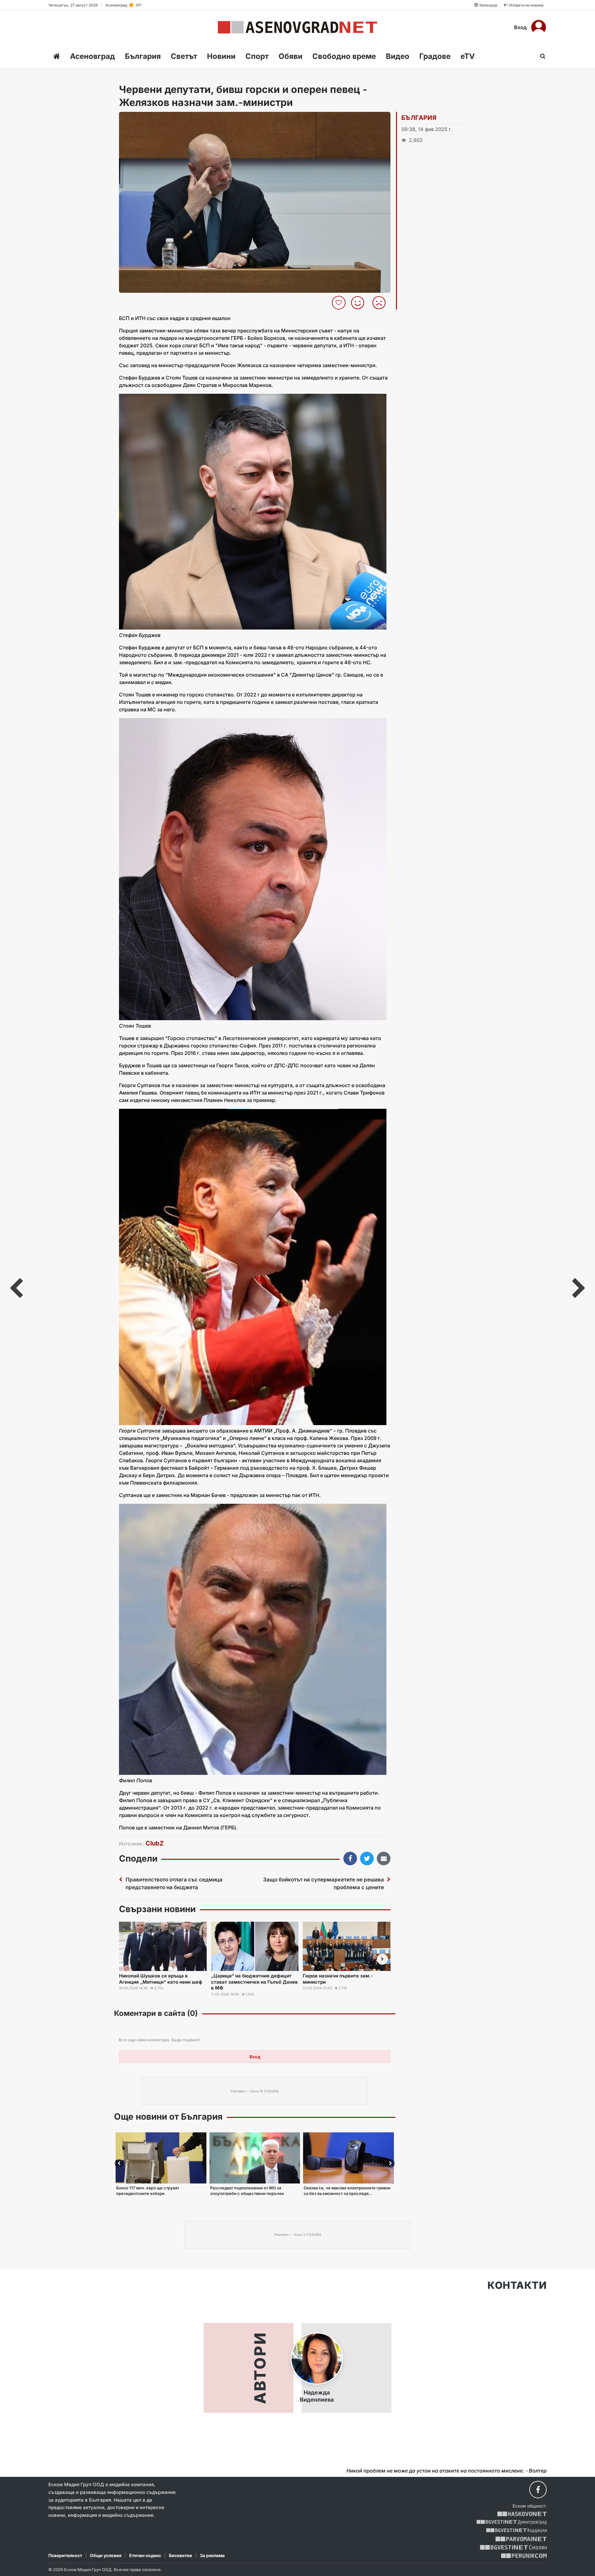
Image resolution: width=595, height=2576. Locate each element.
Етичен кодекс (145, 2555)
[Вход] (539, 27)
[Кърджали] (516, 2531)
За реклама (212, 2555)
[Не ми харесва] (381, 303)
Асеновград (93, 56)
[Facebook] (538, 2490)
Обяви (291, 56)
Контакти (517, 2285)
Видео (398, 56)
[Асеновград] (297, 27)
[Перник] (524, 2556)
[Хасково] (522, 2514)
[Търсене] (541, 56)
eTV (468, 56)
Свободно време (344, 56)
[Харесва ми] (360, 303)
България (143, 56)
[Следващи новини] (382, 1959)
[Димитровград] (512, 2522)
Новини (221, 56)
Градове (435, 56)
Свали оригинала (141, 118)
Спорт (257, 56)
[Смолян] (513, 2547)
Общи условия (106, 2555)
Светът (184, 56)
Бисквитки (181, 2555)
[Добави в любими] (339, 303)
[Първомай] (521, 2539)
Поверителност (65, 2555)
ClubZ (155, 1843)
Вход (520, 27)
